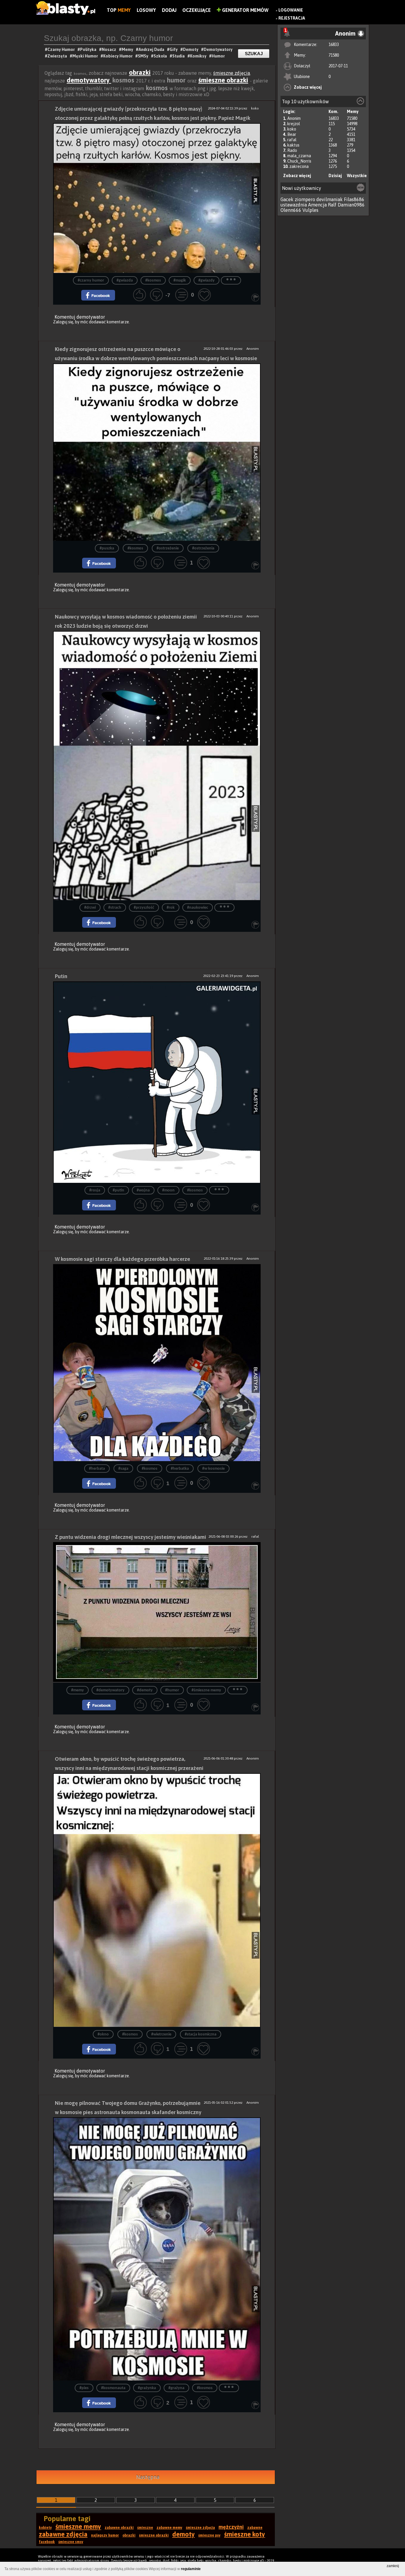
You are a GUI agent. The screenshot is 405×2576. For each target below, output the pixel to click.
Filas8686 (354, 199)
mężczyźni (231, 2527)
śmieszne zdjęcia (232, 73)
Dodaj (169, 10)
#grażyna (176, 2388)
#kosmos (153, 281)
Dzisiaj (335, 176)
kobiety (45, 2528)
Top (119, 10)
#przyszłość (144, 908)
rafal (292, 140)
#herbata (97, 1469)
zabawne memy (169, 2528)
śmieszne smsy (71, 2542)
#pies (84, 2388)
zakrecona (299, 166)
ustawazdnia (294, 205)
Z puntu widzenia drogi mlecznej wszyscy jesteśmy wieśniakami (130, 1537)
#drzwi (90, 908)
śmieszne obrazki (223, 80)
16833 (334, 45)
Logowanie (291, 10)
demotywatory (89, 80)
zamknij (393, 2566)
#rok (171, 908)
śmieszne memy (78, 2526)
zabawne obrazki (119, 2528)
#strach (115, 908)
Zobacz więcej (308, 87)
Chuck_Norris (299, 161)
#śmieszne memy (206, 1690)
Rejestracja (292, 18)
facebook (47, 2542)
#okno (103, 2034)
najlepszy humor (105, 2535)
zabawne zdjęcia (63, 2534)
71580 (334, 55)
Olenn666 (291, 210)
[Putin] (157, 1082)
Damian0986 (351, 205)
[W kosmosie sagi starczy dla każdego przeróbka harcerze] (157, 1363)
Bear (292, 134)
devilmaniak (330, 199)
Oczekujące (197, 10)
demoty (184, 2534)
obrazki (140, 72)
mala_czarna (299, 156)
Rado (292, 150)
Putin (61, 976)
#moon (168, 1190)
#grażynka (147, 2388)
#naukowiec (198, 908)
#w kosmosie (213, 1469)
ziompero (305, 199)
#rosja (95, 1190)
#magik (180, 281)
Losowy (146, 10)
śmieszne (145, 2528)
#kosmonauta (113, 2388)
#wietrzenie (161, 2034)
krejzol (294, 124)
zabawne (255, 2528)
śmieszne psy (209, 2535)
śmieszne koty (245, 2534)
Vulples (310, 210)
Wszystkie (357, 176)
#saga (123, 1469)
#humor (172, 1690)
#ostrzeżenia (203, 548)
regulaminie (191, 2569)
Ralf (332, 205)
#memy (78, 1690)
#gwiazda (125, 281)
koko (292, 129)
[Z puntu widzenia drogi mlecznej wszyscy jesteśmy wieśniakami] (157, 1612)
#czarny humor (91, 281)
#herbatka (180, 1469)
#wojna (143, 1190)
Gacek (287, 199)
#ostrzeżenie (168, 548)
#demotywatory (110, 1690)
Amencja (317, 205)
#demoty (145, 1690)
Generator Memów (245, 10)
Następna (148, 2477)
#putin (118, 1190)
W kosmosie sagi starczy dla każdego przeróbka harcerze (122, 1259)
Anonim (294, 118)
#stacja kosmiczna (201, 2034)
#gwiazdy (207, 281)
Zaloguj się (63, 322)
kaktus (293, 145)
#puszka (107, 548)
